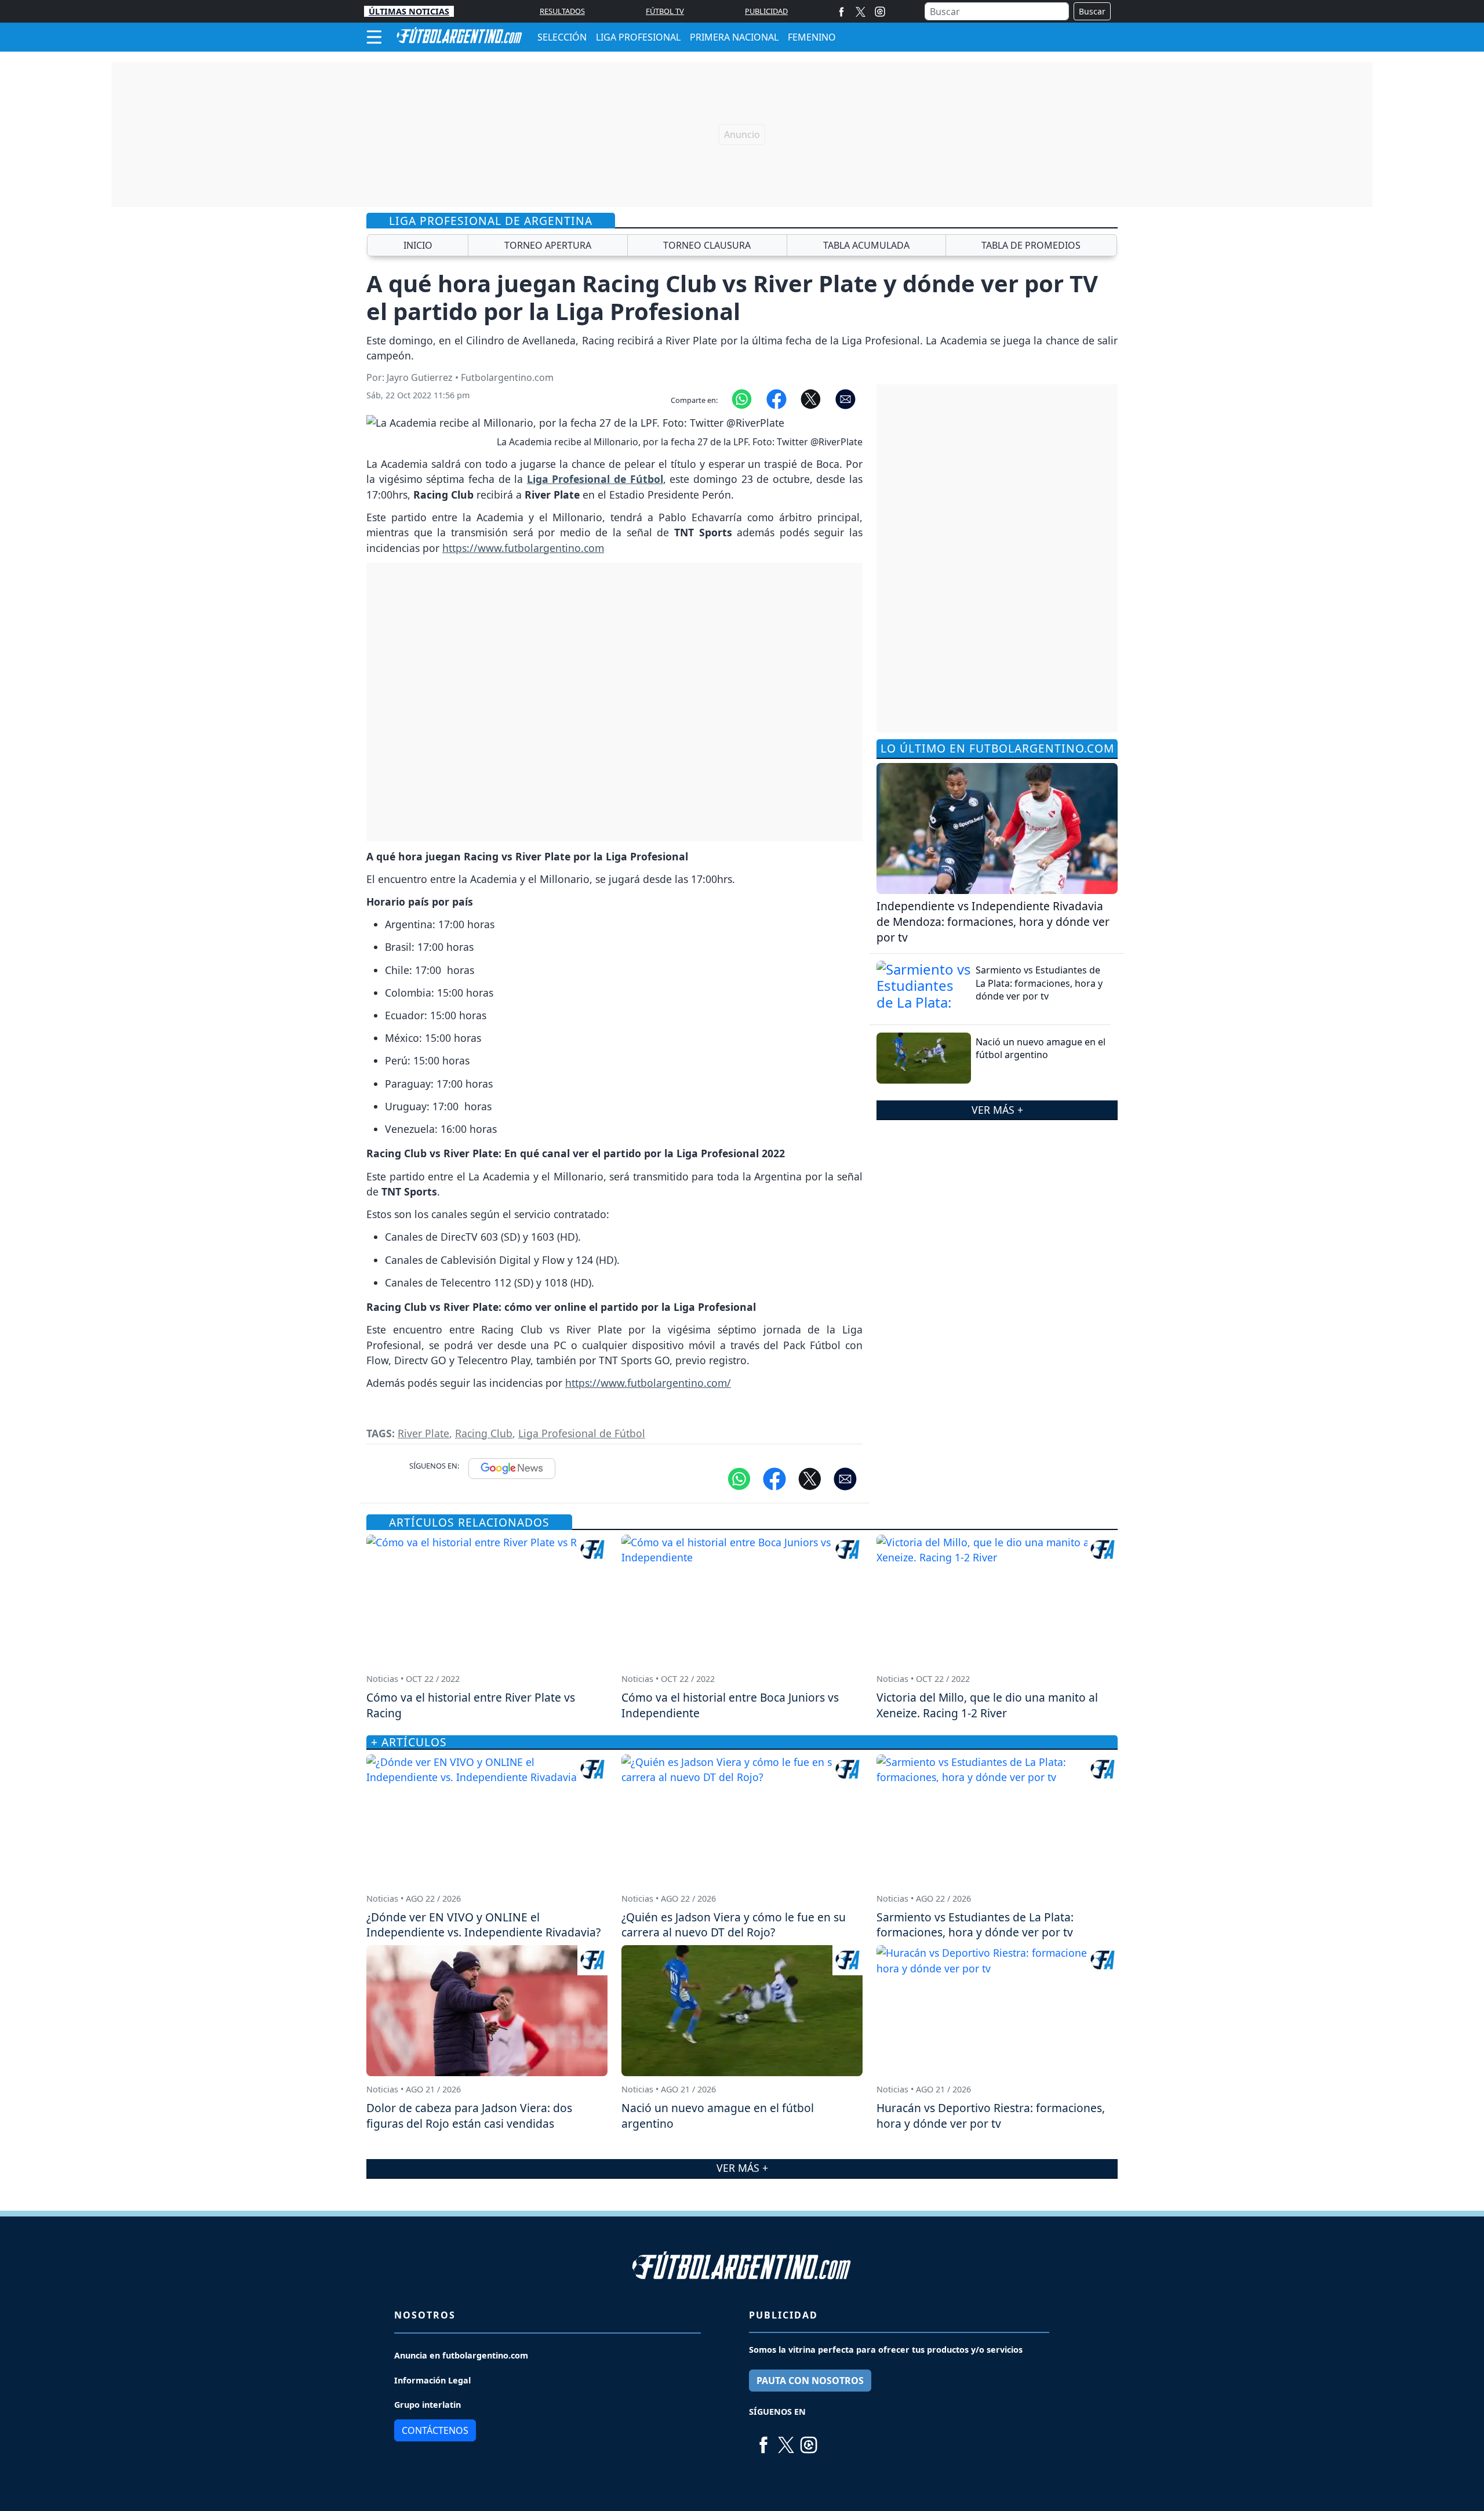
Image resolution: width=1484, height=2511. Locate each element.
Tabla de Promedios (1031, 245)
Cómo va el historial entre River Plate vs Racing (471, 1705)
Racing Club (484, 1433)
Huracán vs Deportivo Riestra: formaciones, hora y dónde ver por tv (991, 2116)
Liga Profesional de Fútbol (582, 1433)
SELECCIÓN (562, 37)
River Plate (423, 1433)
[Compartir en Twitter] (810, 1478)
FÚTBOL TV (665, 11)
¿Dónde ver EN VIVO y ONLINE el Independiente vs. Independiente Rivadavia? (483, 1925)
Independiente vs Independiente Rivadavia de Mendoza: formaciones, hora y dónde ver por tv (993, 922)
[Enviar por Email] (845, 398)
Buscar (1092, 11)
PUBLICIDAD (766, 11)
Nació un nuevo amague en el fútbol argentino (1041, 1048)
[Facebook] (841, 11)
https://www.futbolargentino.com (523, 548)
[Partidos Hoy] (880, 12)
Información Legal (432, 2380)
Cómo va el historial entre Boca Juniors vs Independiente (730, 1705)
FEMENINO (812, 37)
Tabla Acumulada (866, 245)
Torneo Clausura (707, 245)
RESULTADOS (562, 11)
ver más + (997, 1110)
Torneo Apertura (548, 245)
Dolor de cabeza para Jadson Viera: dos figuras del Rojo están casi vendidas (469, 2116)
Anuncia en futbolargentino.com (461, 2355)
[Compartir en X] (811, 398)
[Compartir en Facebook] (776, 398)
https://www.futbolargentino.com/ (648, 1383)
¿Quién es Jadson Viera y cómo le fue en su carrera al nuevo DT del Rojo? (734, 1925)
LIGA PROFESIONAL (638, 37)
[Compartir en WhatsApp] (742, 398)
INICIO (418, 245)
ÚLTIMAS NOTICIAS (409, 11)
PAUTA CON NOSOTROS (810, 2381)
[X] (861, 11)
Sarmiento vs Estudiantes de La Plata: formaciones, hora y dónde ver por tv (1039, 983)
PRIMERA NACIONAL (734, 37)
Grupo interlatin (428, 2405)
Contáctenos (435, 2430)
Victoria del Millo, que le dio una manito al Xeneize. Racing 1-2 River (987, 1705)
